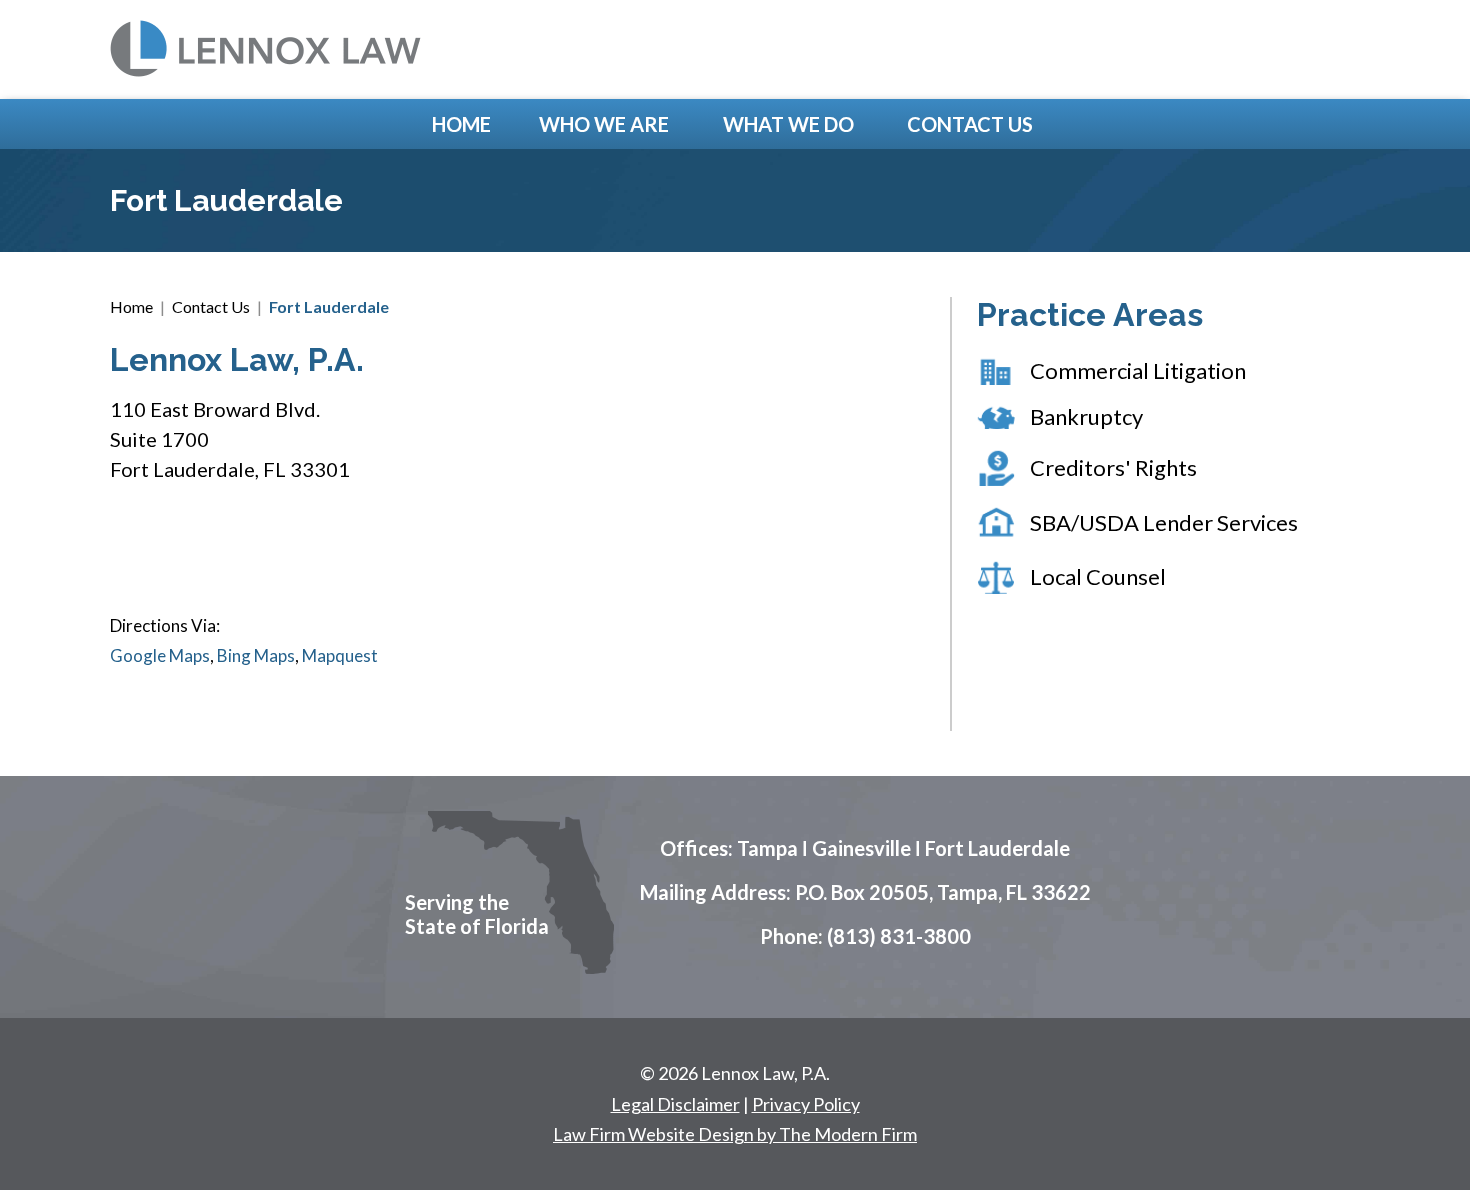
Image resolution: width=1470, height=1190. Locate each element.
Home (461, 124)
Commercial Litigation (1138, 370)
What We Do (788, 124)
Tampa (767, 848)
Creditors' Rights (1113, 467)
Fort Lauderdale (997, 848)
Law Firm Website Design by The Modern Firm (735, 1134)
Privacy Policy (806, 1104)
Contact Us (970, 124)
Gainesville (861, 848)
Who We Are (604, 124)
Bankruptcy (1086, 416)
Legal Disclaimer (675, 1104)
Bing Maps (256, 655)
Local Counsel (1098, 576)
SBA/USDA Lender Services (1164, 522)
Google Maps (160, 655)
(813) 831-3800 (899, 936)
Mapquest (340, 655)
